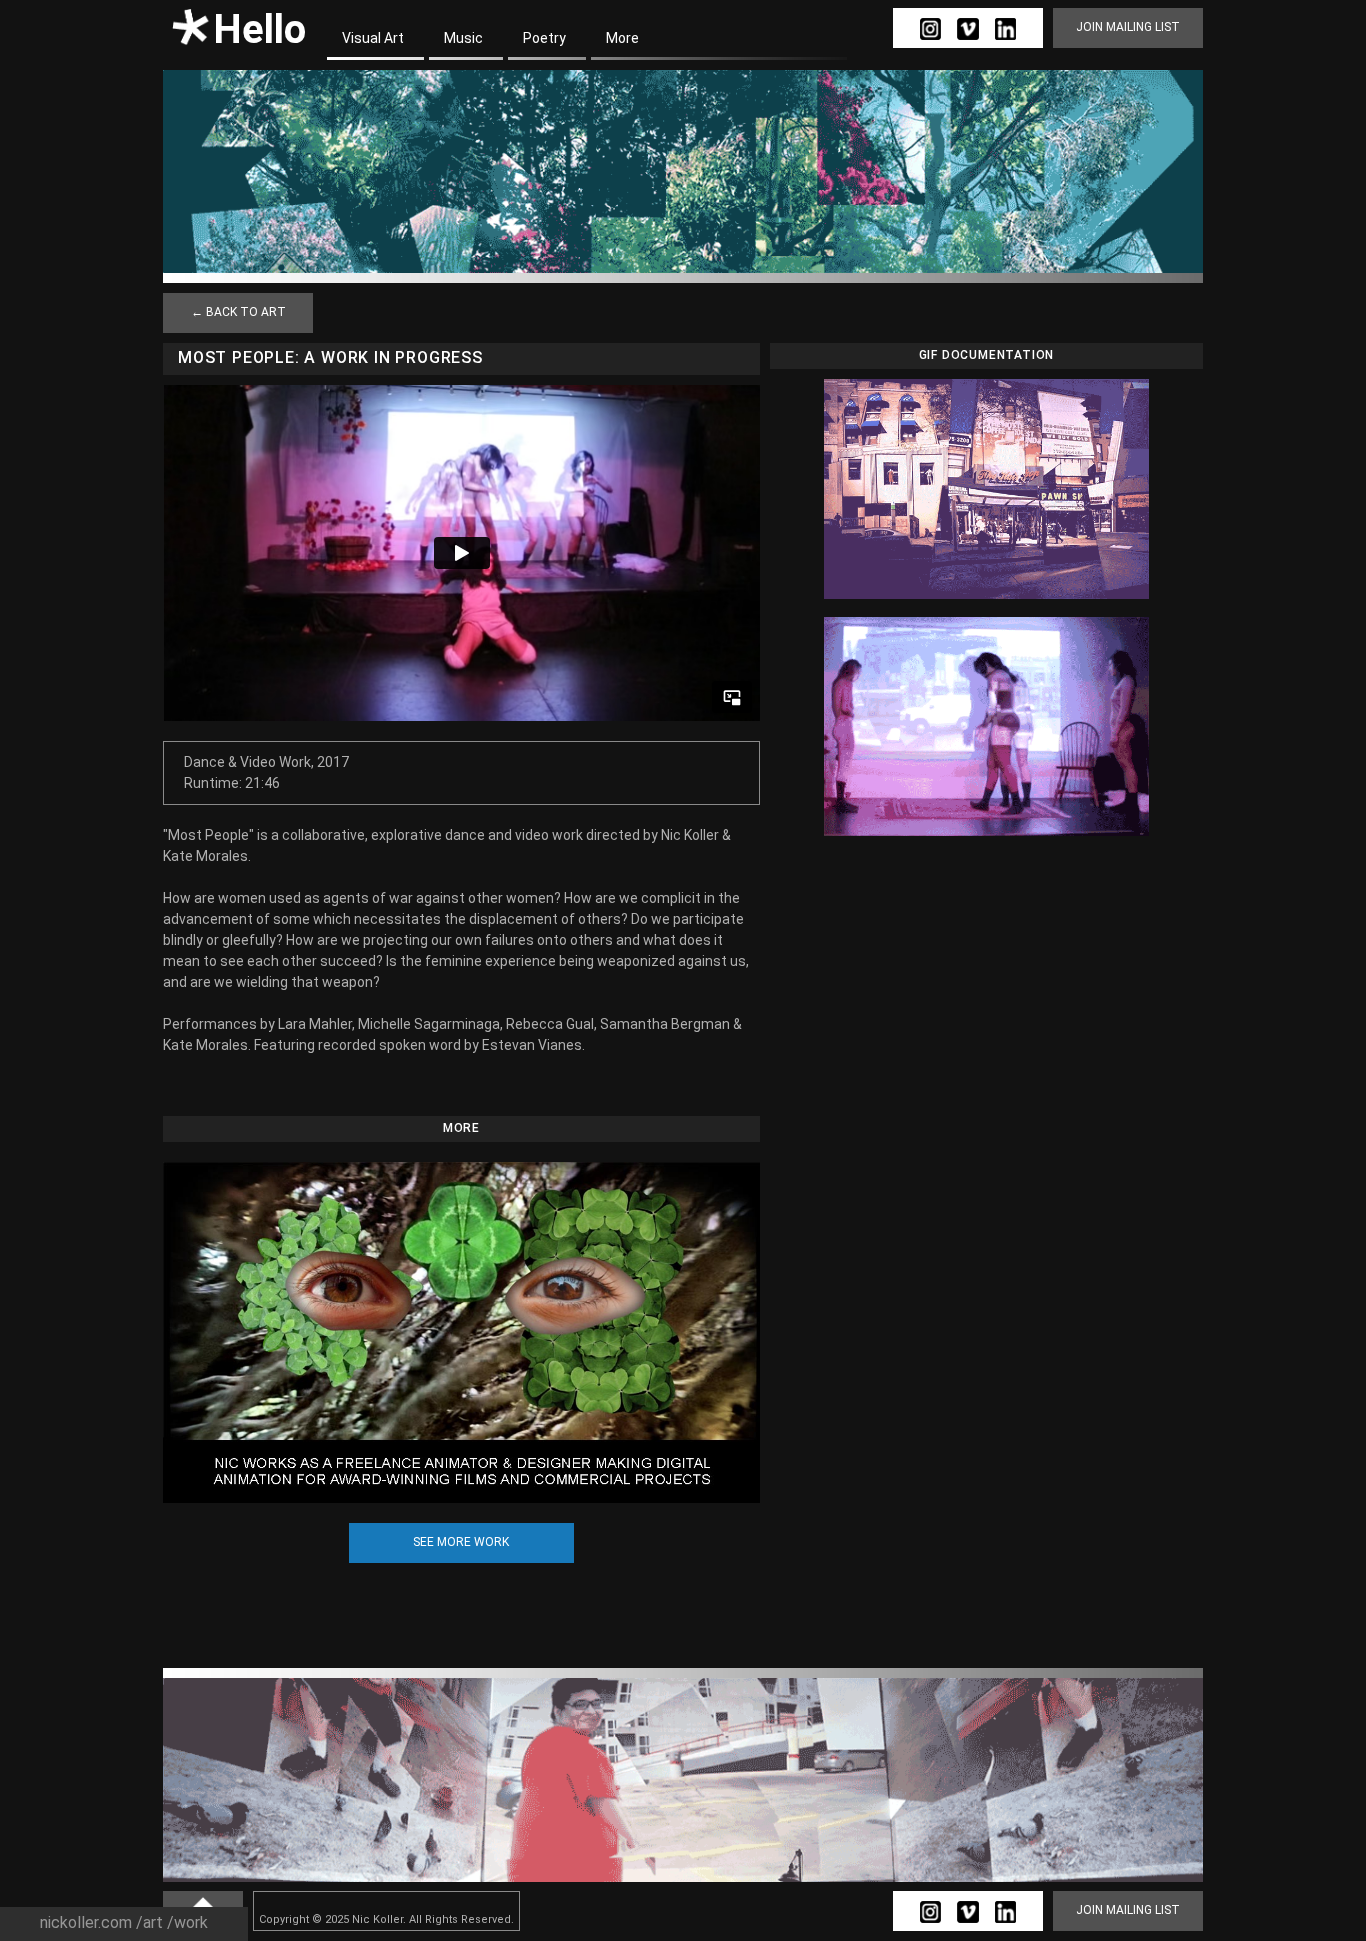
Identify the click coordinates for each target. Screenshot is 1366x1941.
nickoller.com (86, 1922)
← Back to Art (238, 312)
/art (149, 1922)
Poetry (544, 38)
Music (463, 38)
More (622, 38)
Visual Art (373, 38)
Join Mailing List (1128, 27)
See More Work (461, 1542)
